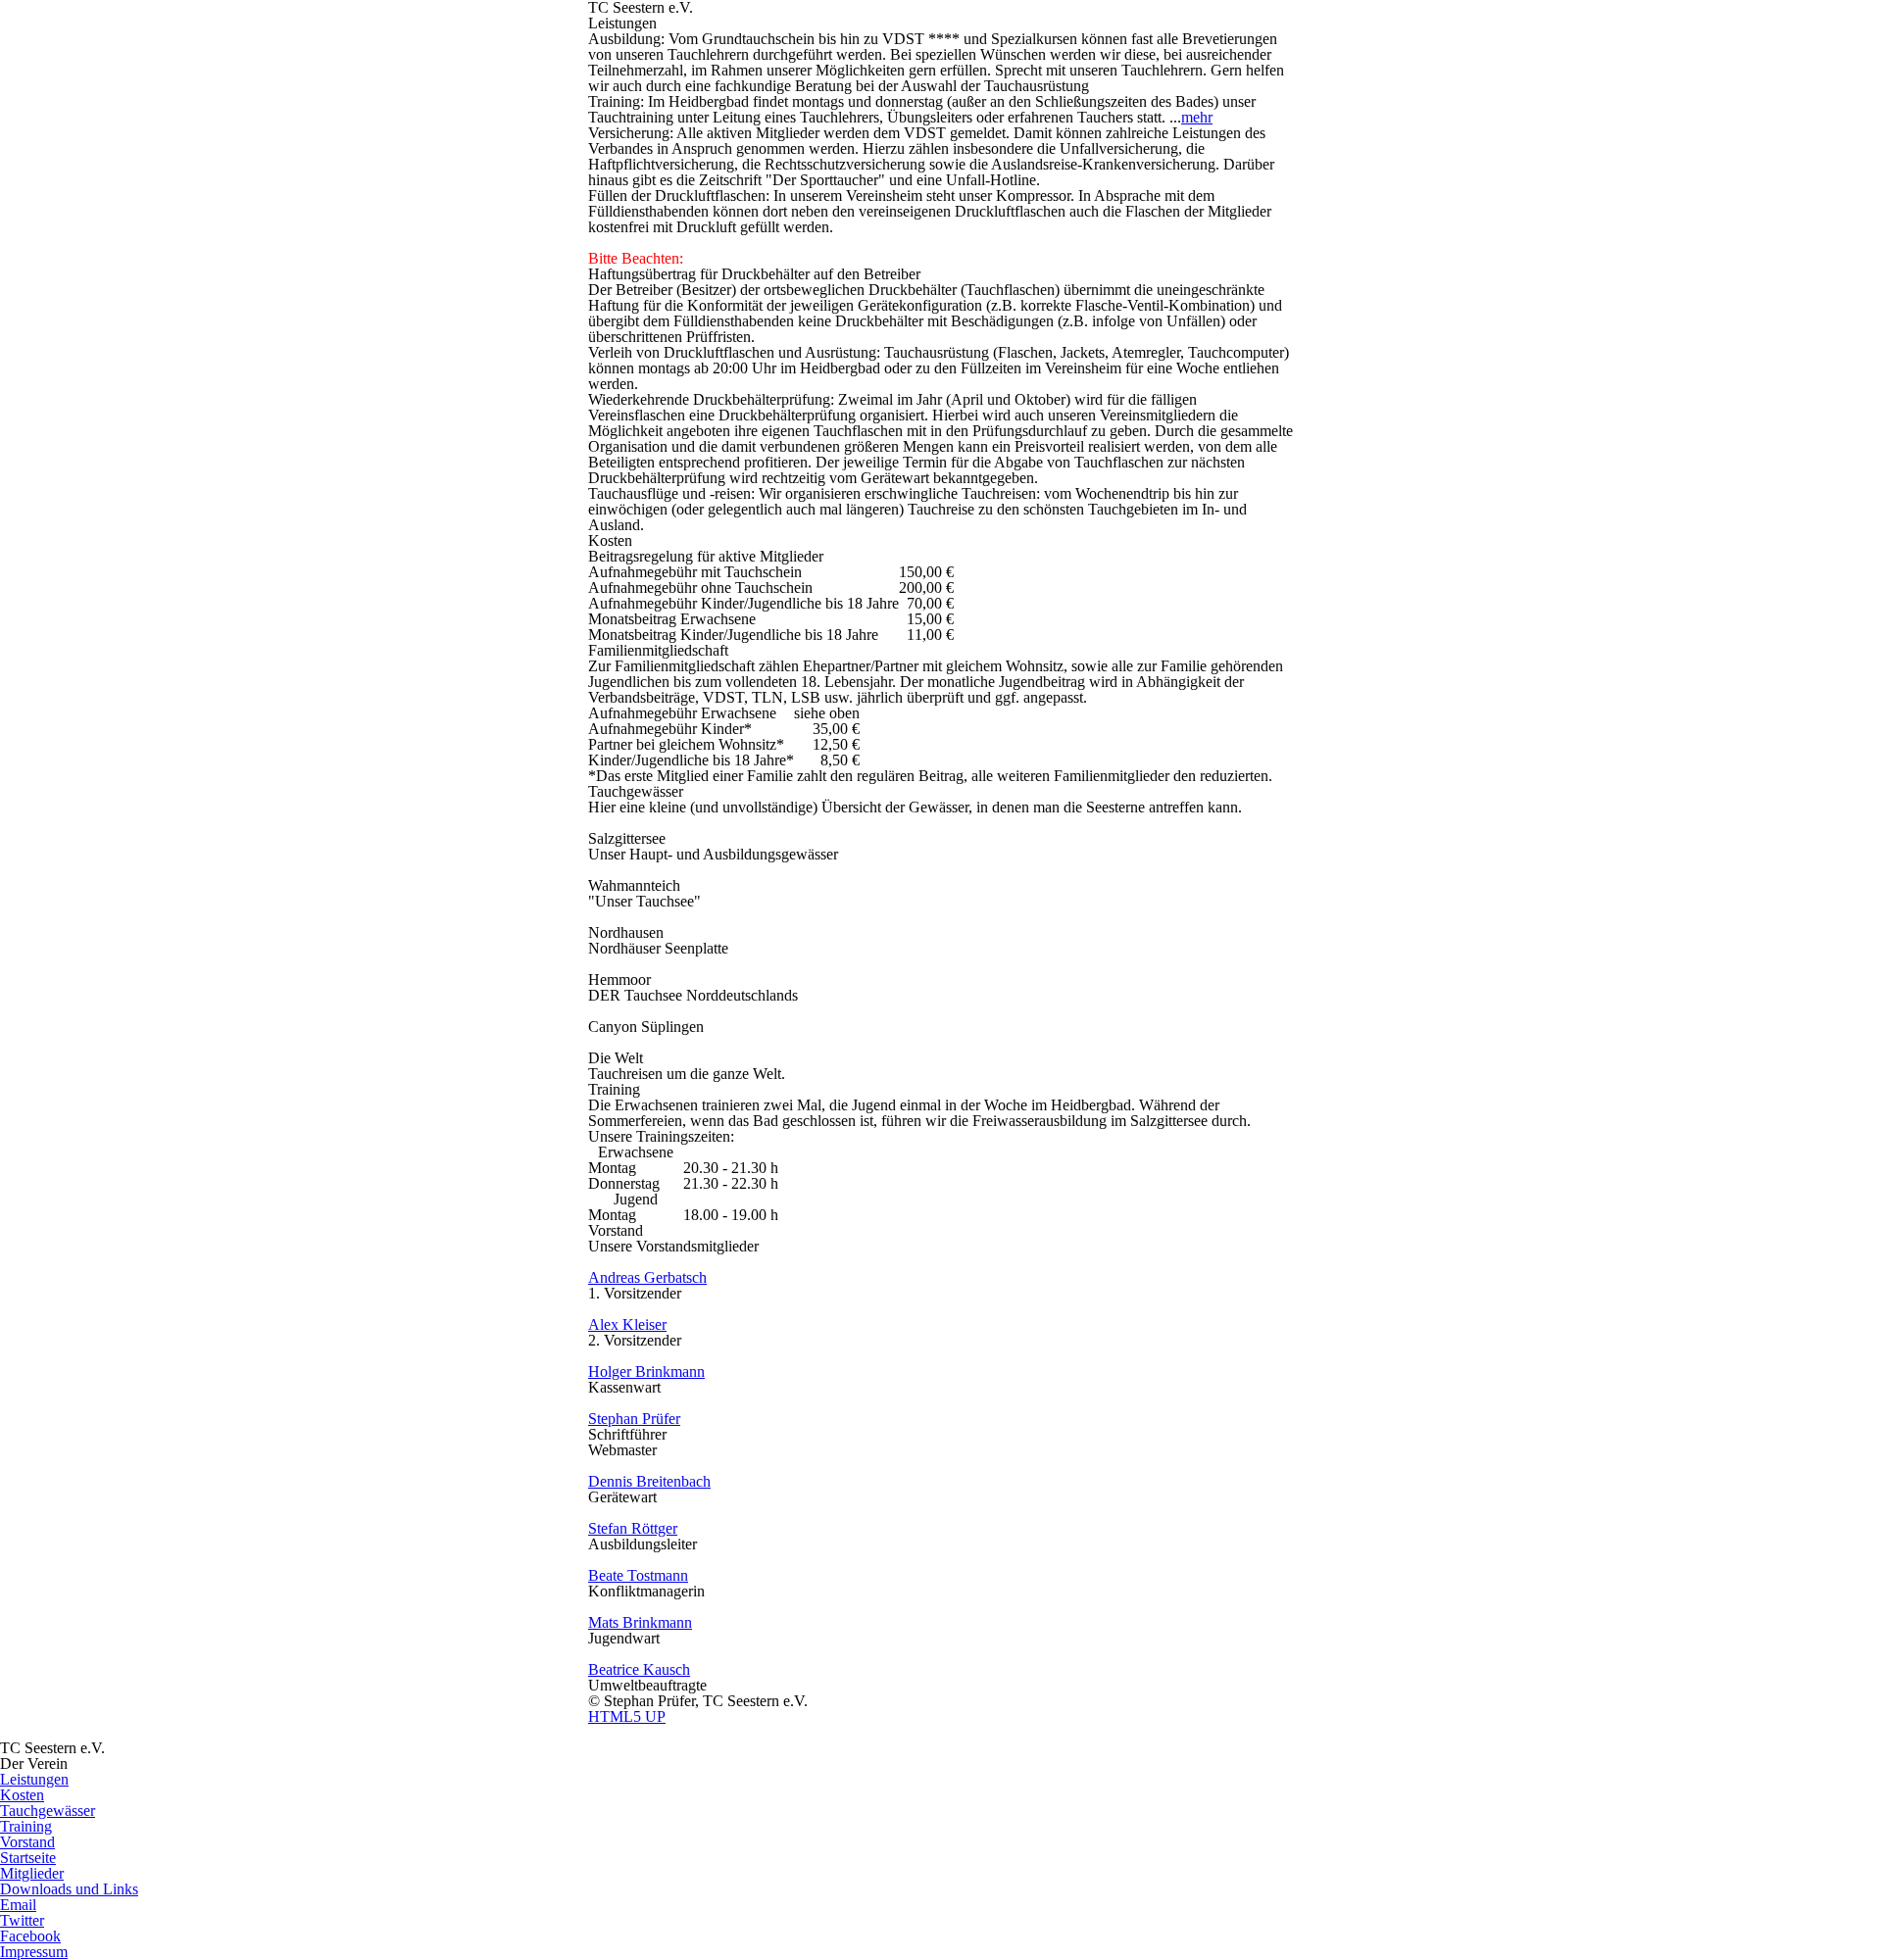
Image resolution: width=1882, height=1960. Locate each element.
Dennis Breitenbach (649, 1481)
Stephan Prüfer (634, 1419)
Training (26, 1826)
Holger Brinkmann (646, 1372)
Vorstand (27, 1842)
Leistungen (34, 1779)
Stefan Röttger (633, 1528)
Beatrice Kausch (639, 1669)
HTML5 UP (627, 1716)
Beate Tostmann (638, 1575)
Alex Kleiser (627, 1324)
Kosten (22, 1795)
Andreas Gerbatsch (647, 1277)
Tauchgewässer (48, 1811)
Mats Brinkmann (640, 1622)
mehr (1197, 117)
